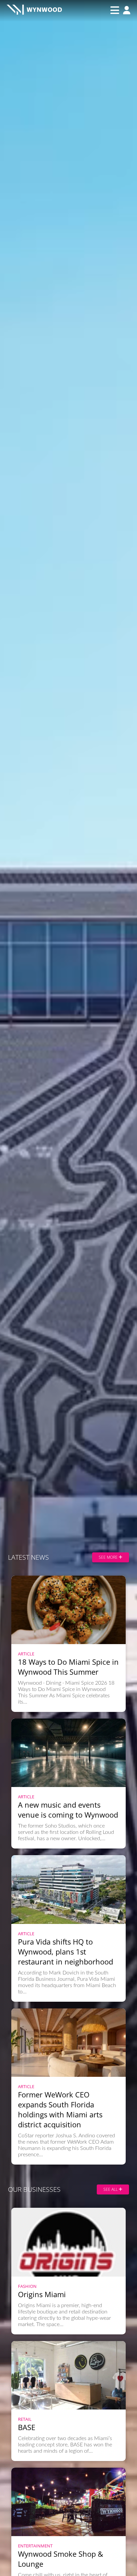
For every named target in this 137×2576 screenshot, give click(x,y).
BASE (27, 2427)
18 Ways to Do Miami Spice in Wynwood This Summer (68, 1667)
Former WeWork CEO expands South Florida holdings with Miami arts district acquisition (60, 2109)
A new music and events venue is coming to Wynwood (68, 1810)
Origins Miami (42, 2294)
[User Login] (125, 11)
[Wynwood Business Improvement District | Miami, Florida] (34, 10)
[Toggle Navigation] (115, 10)
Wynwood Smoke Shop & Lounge (61, 2559)
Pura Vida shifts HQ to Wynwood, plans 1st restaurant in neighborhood (66, 1952)
